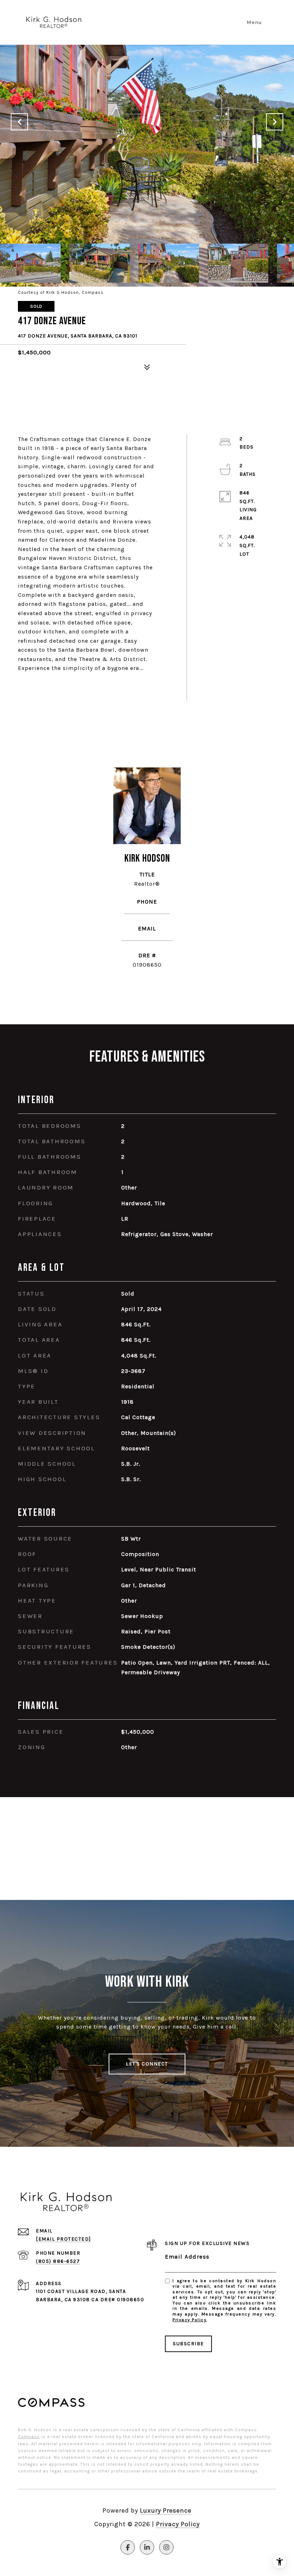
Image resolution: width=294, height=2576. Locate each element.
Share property (59, 687)
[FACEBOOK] (128, 2547)
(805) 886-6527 (147, 911)
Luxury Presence (166, 2510)
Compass (29, 2437)
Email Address (187, 2257)
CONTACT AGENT (147, 988)
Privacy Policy (189, 2320)
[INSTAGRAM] (166, 2547)
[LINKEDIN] (147, 2547)
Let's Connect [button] (147, 2064)
